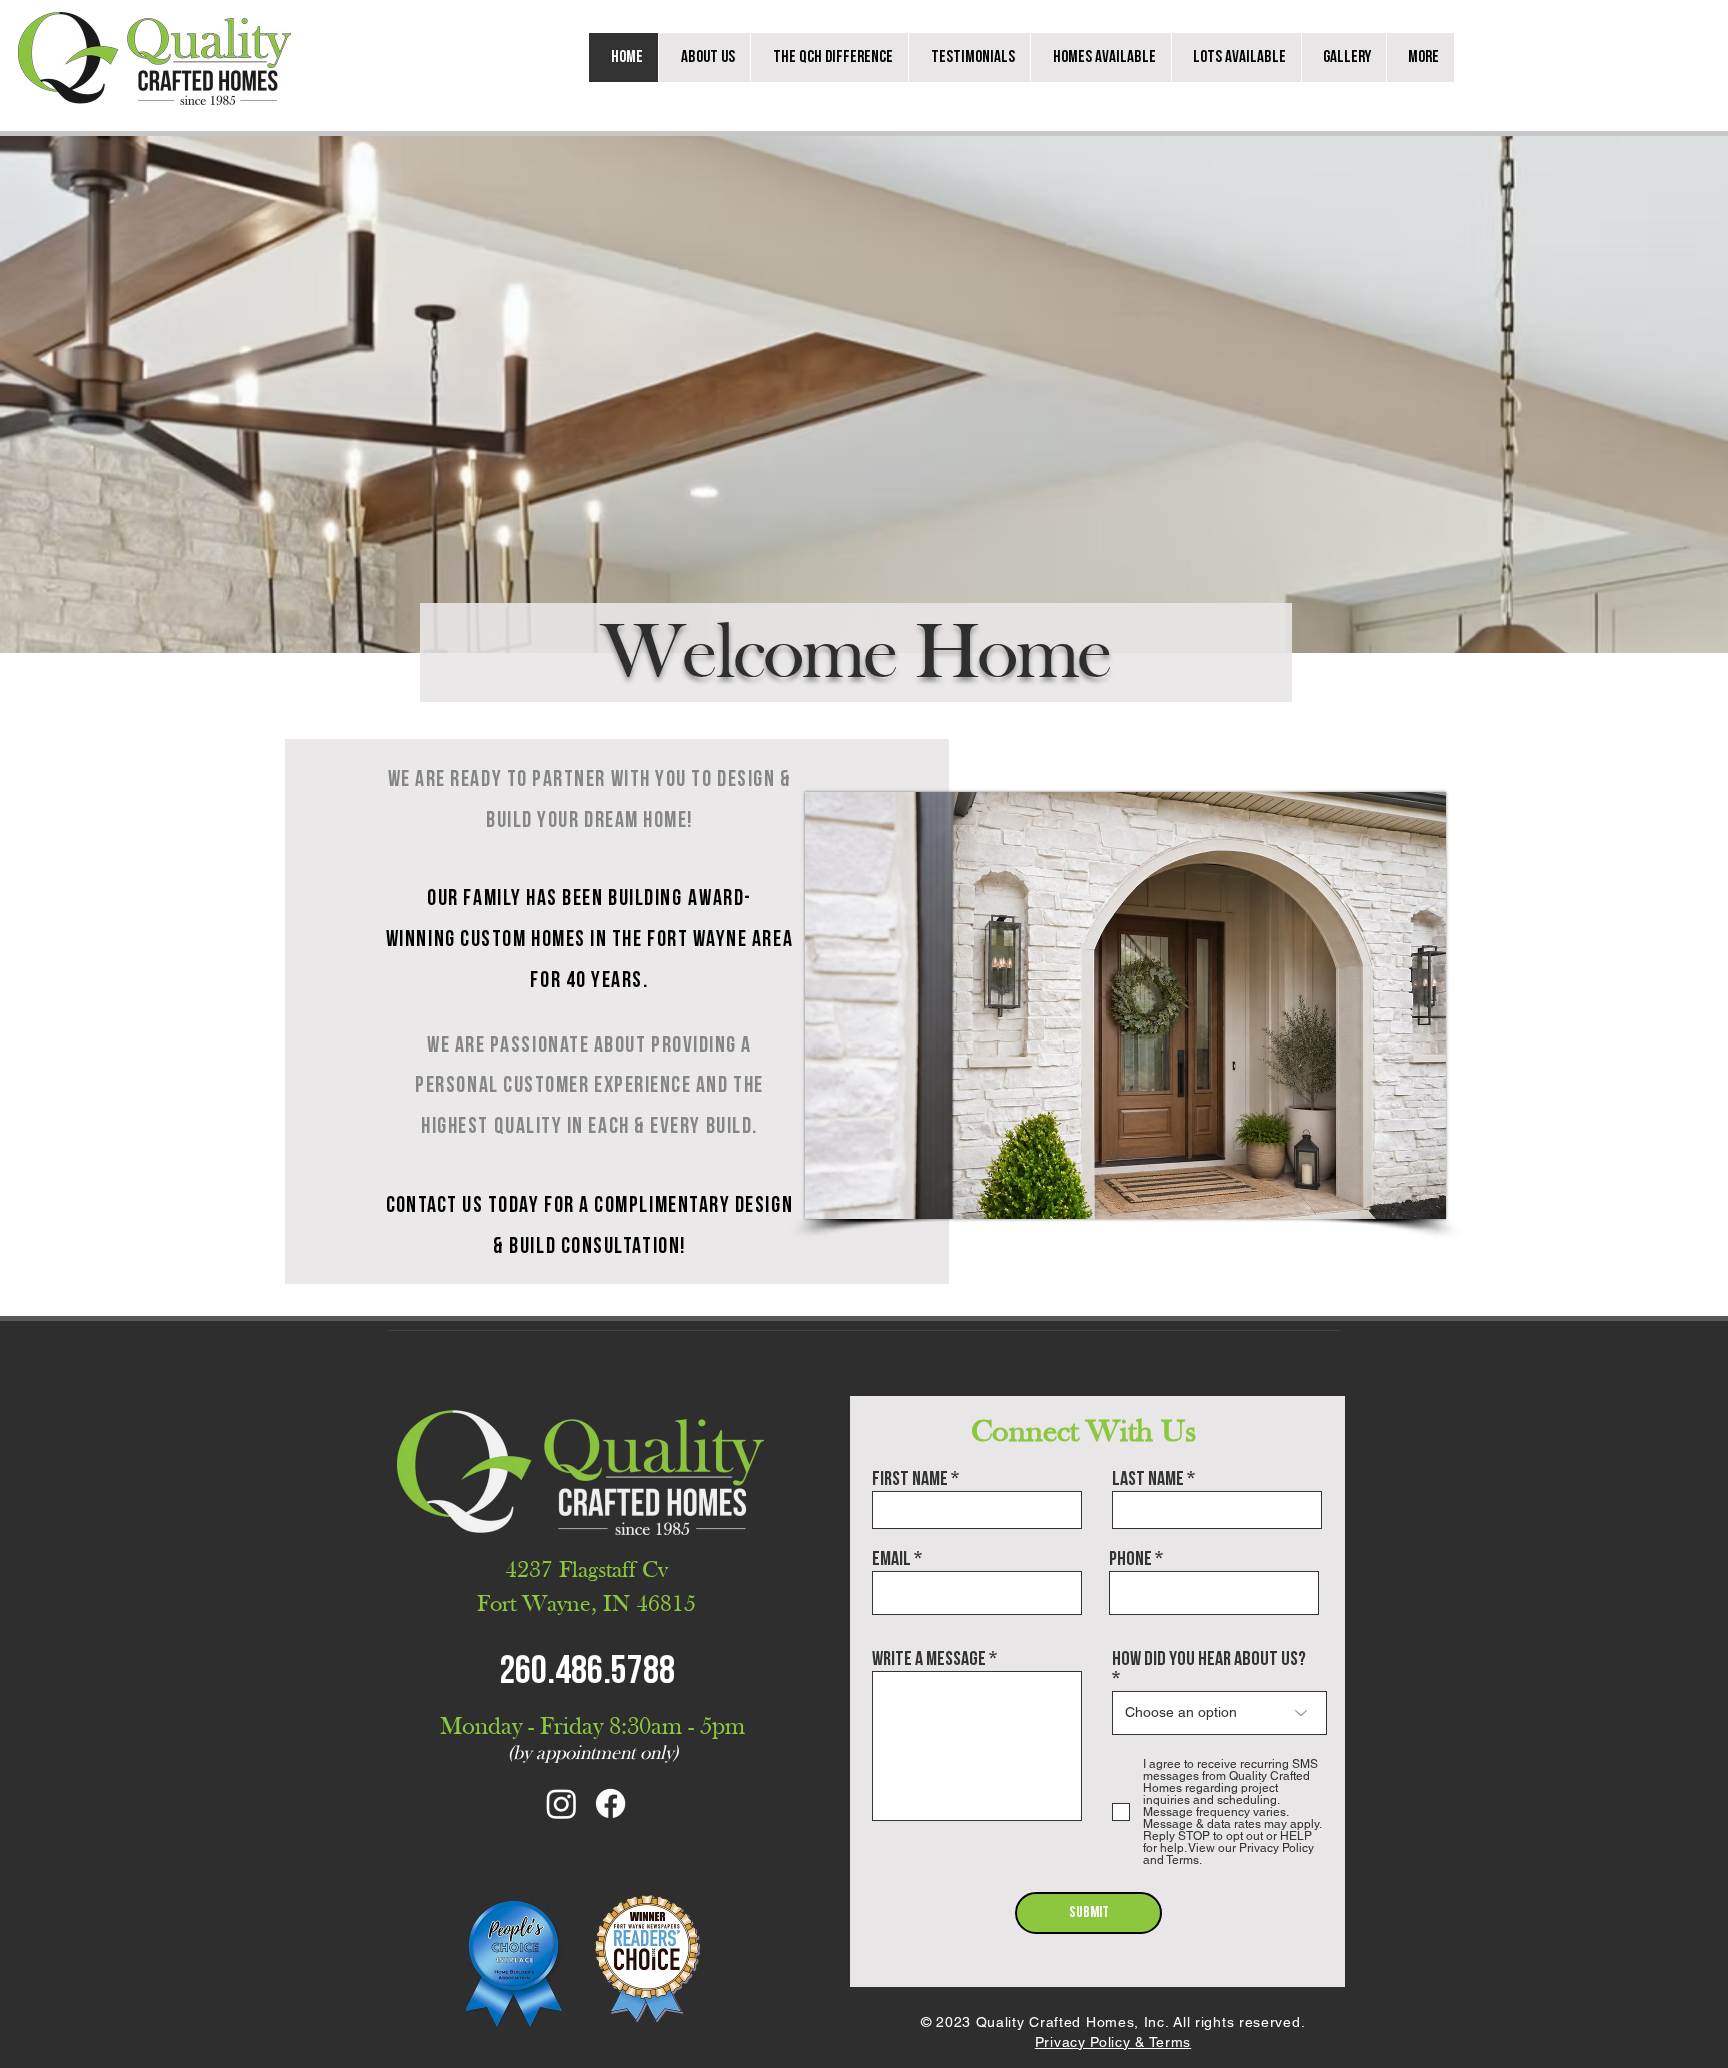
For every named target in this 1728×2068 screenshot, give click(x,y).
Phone (1130, 1559)
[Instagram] (561, 1803)
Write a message (929, 1659)
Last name (1148, 1479)
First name (910, 1479)
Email (891, 1559)
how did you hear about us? (1209, 1660)
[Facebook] (610, 1803)
